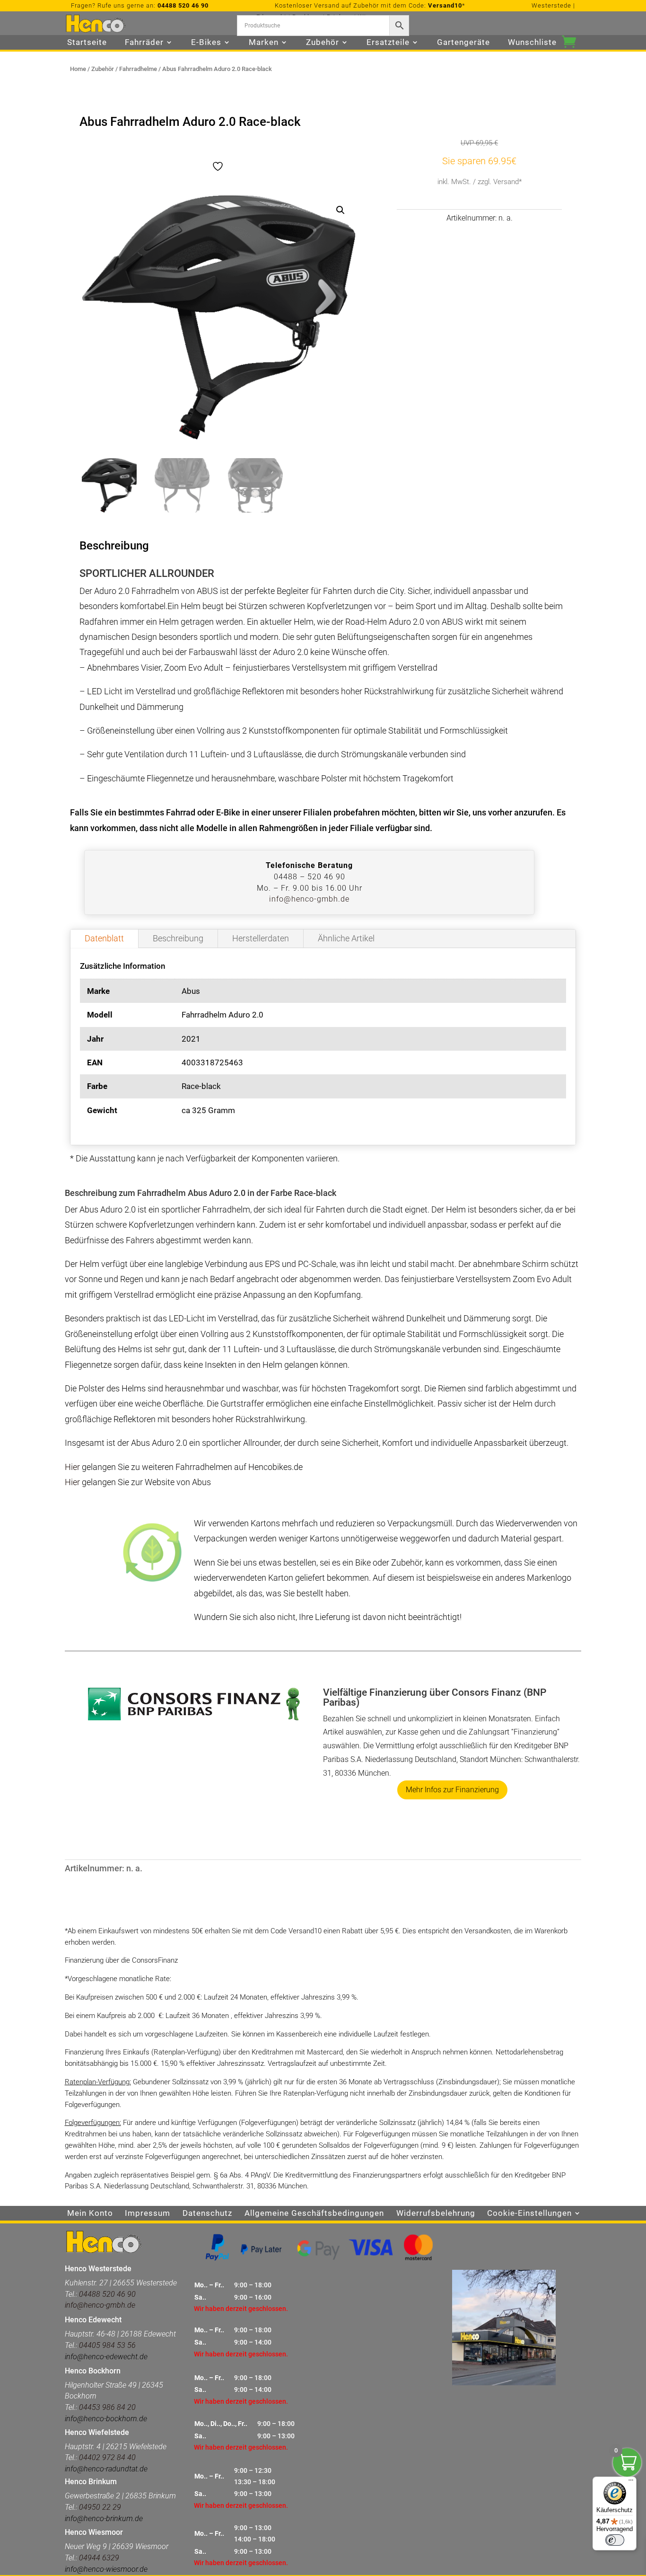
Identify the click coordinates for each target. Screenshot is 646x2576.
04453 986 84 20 (106, 2407)
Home (78, 69)
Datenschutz (207, 2214)
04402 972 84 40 (107, 2457)
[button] (340, 210)
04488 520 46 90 (183, 5)
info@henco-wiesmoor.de (106, 2569)
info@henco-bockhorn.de (106, 2419)
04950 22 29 (100, 2507)
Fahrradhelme (138, 69)
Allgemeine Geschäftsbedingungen (314, 2214)
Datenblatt (104, 938)
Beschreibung (178, 938)
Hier (72, 1467)
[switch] (615, 2540)
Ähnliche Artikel (346, 938)
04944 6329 (99, 2558)
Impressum (148, 2214)
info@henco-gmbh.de (309, 899)
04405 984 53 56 (107, 2345)
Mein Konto (90, 2214)
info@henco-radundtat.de (106, 2469)
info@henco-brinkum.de (104, 2518)
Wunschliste (532, 43)
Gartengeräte (463, 43)
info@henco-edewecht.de (106, 2357)
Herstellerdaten (261, 938)
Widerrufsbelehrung (436, 2214)
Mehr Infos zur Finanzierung (452, 1790)
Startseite (87, 43)
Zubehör (103, 69)
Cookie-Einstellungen (529, 2214)
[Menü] (631, 2482)
